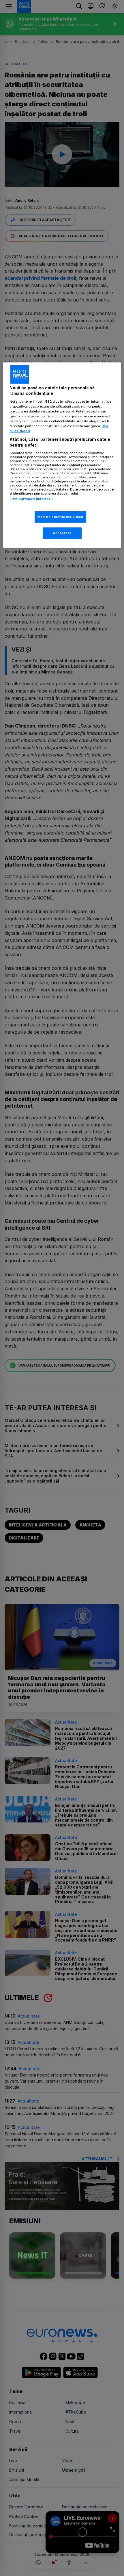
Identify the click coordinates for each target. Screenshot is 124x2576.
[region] (62, 455)
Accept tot (62, 533)
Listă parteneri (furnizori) (31, 499)
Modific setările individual (60, 517)
